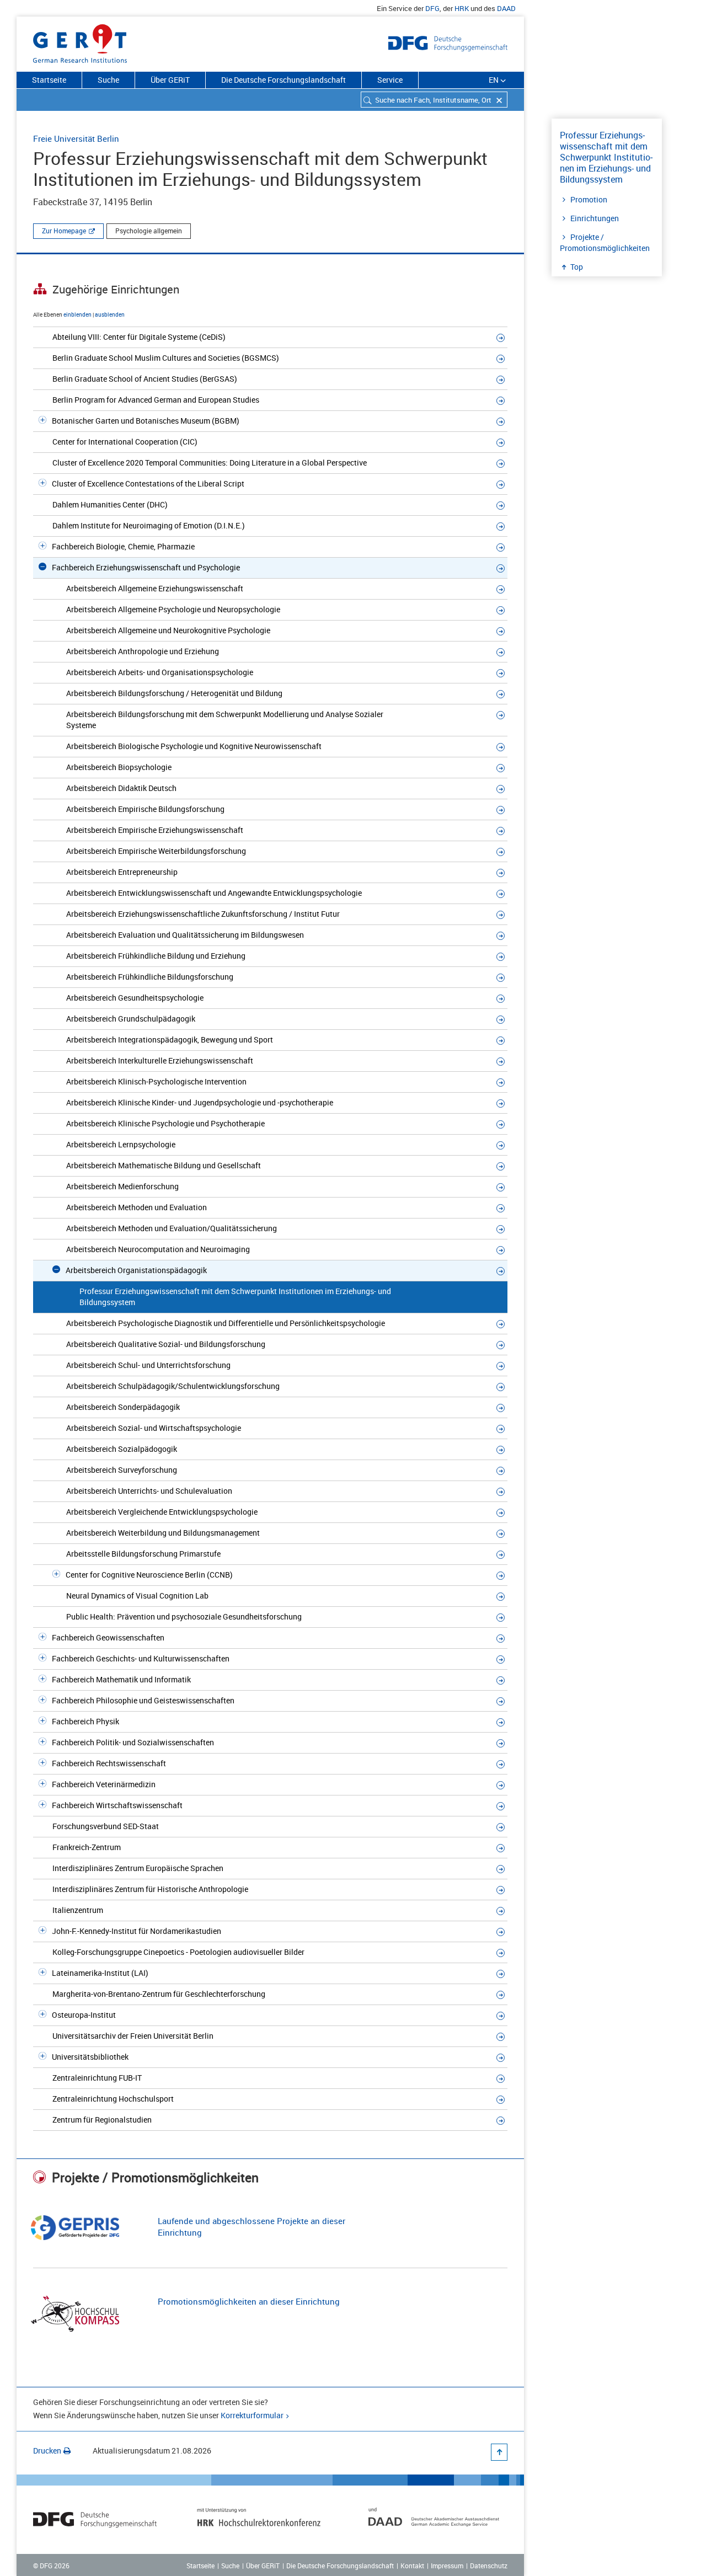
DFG (432, 8)
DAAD (506, 8)
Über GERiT (170, 80)
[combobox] (434, 100)
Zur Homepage (64, 231)
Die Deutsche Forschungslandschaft (284, 80)
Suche (108, 80)
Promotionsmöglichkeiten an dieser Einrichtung (249, 2301)
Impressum (447, 2566)
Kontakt (412, 2566)
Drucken (47, 2451)
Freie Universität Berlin (76, 138)
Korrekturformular (252, 2415)
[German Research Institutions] (80, 41)
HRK (462, 8)
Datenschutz (489, 2566)
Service (390, 80)
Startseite (49, 80)
